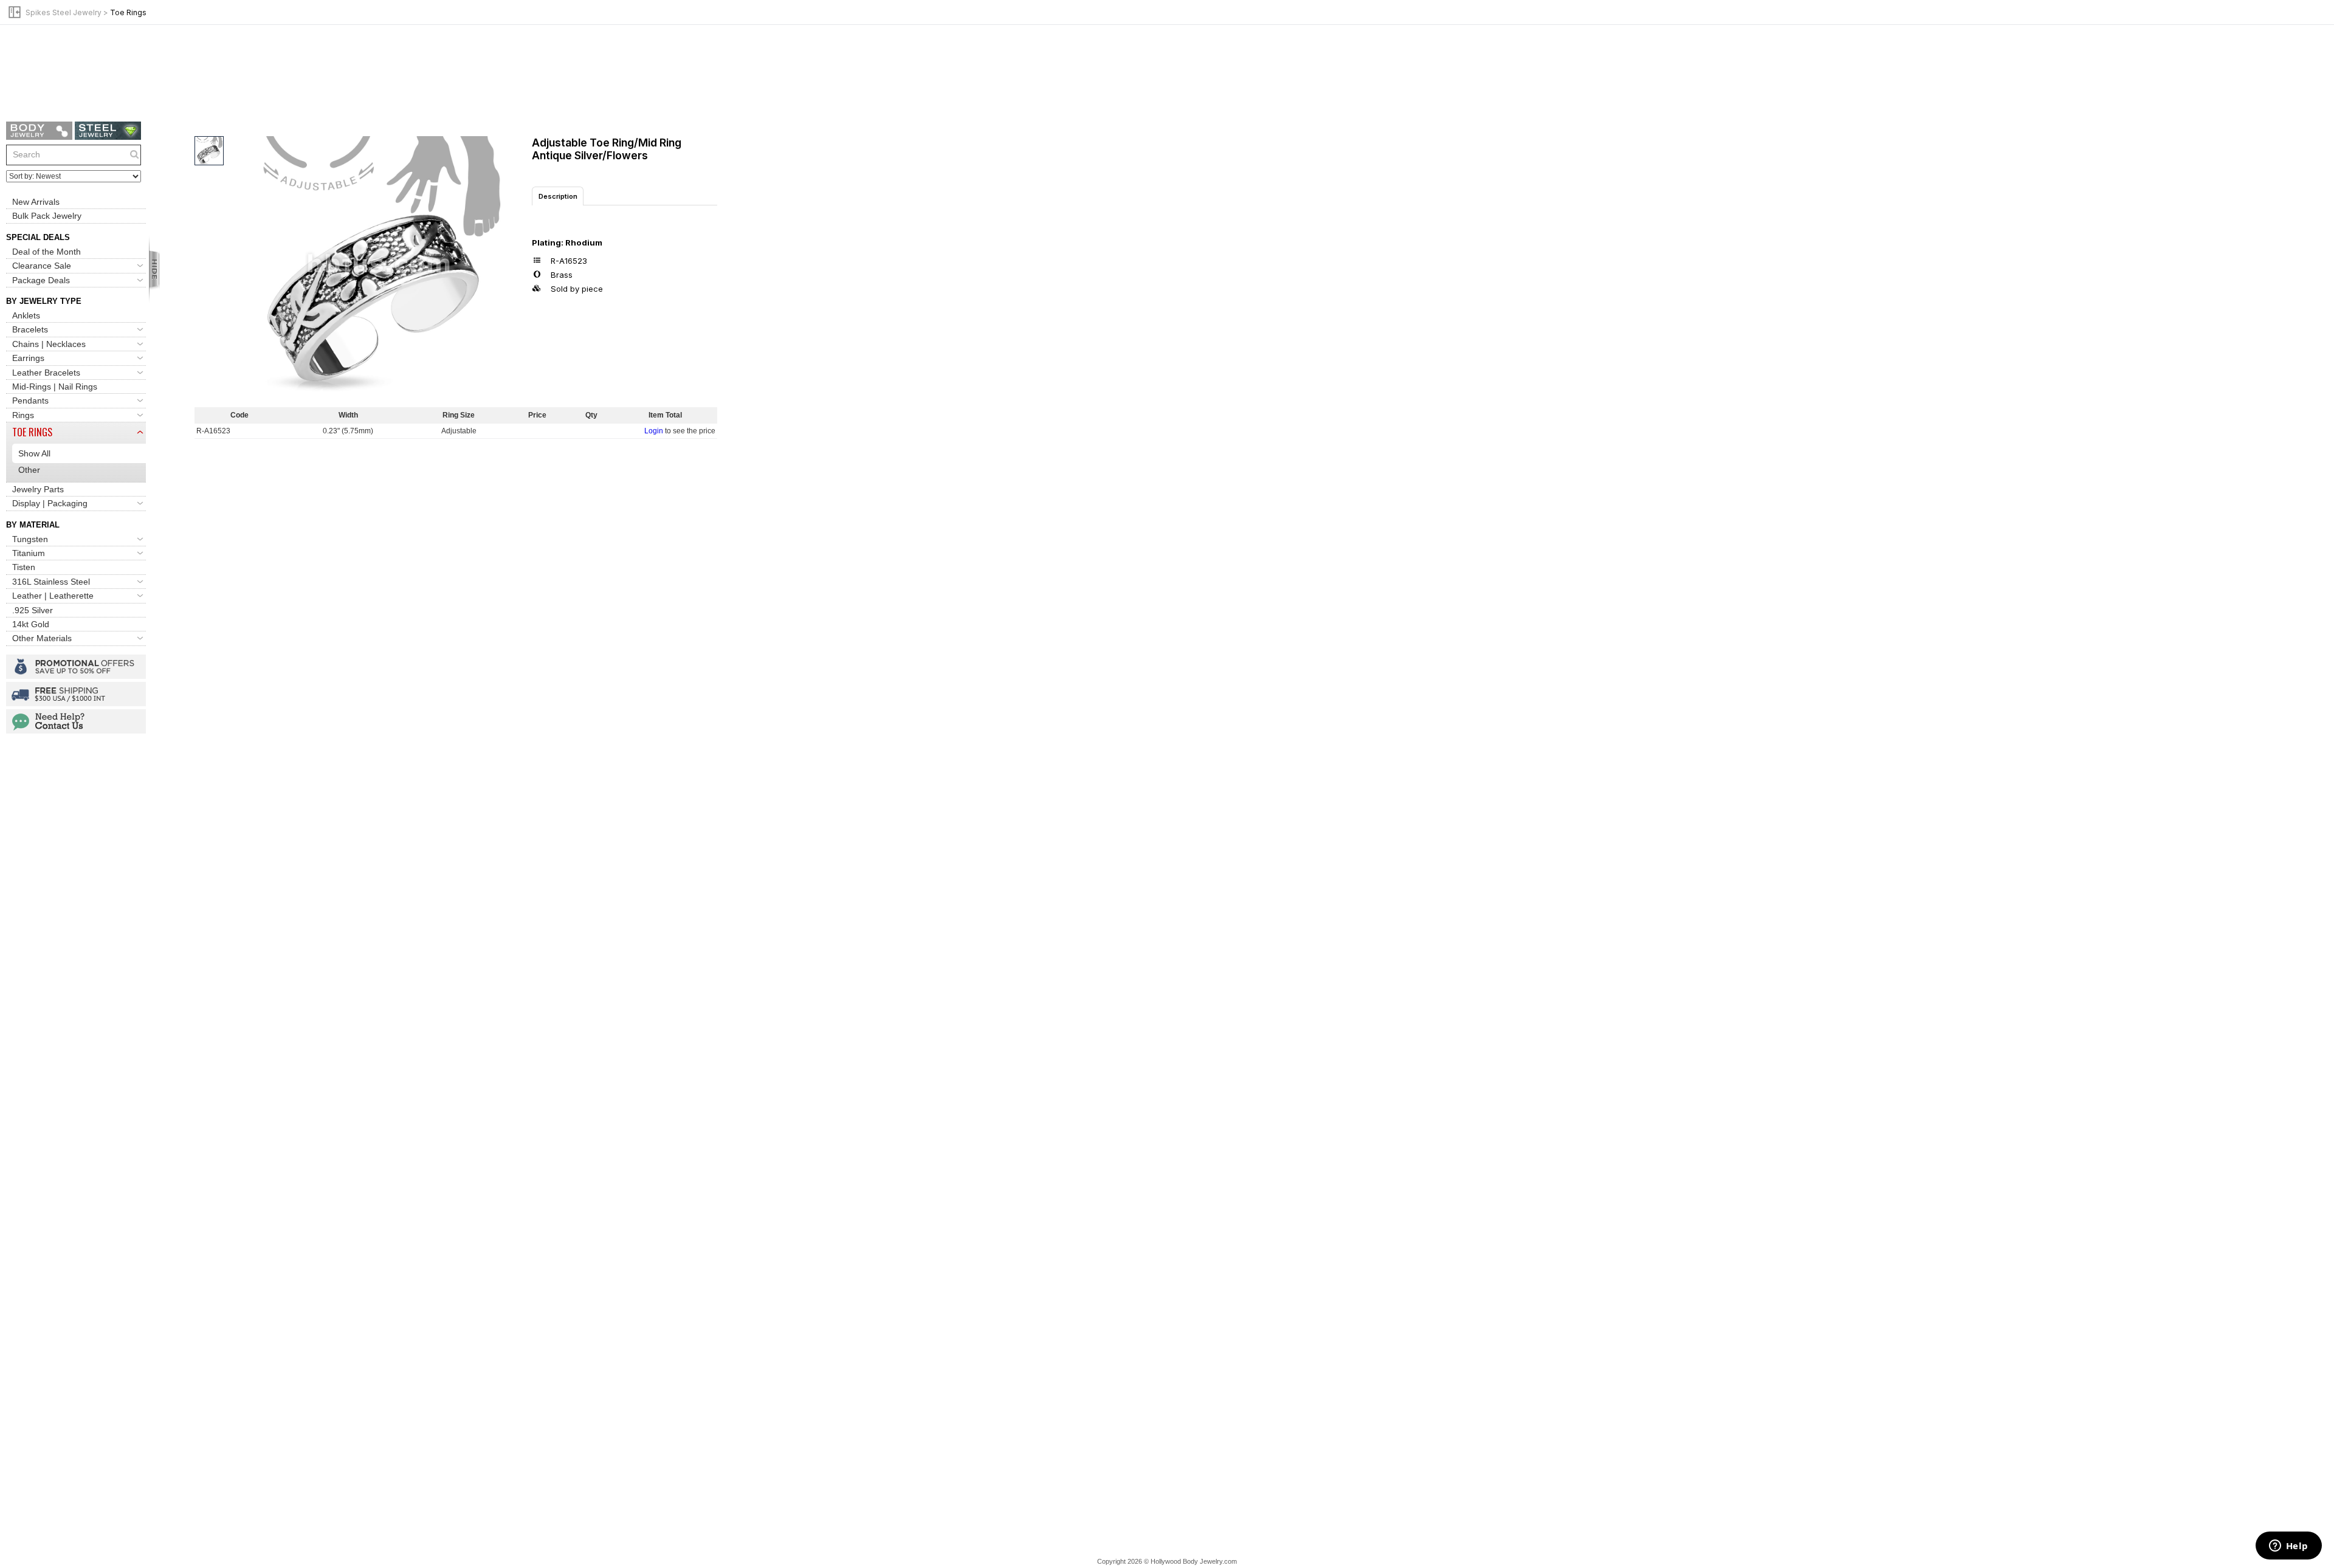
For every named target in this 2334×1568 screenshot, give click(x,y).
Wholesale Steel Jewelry (108, 131)
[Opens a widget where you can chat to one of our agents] (2288, 1547)
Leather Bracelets (46, 373)
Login (654, 431)
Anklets (26, 315)
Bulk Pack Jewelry (47, 216)
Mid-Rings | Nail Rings (55, 387)
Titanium (29, 553)
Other (29, 470)
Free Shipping (76, 694)
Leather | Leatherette (53, 596)
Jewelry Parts (38, 489)
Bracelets (30, 329)
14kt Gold (31, 624)
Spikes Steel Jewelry (64, 12)
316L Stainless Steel (51, 582)
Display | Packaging (50, 503)
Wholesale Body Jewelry (39, 131)
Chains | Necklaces (49, 344)
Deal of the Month (46, 252)
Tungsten (30, 539)
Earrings (28, 358)
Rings (23, 415)
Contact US (76, 721)
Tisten (24, 567)
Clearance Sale (42, 266)
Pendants (30, 401)
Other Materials (42, 638)
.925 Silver (33, 610)
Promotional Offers (76, 667)
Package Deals (41, 280)
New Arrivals (36, 202)
